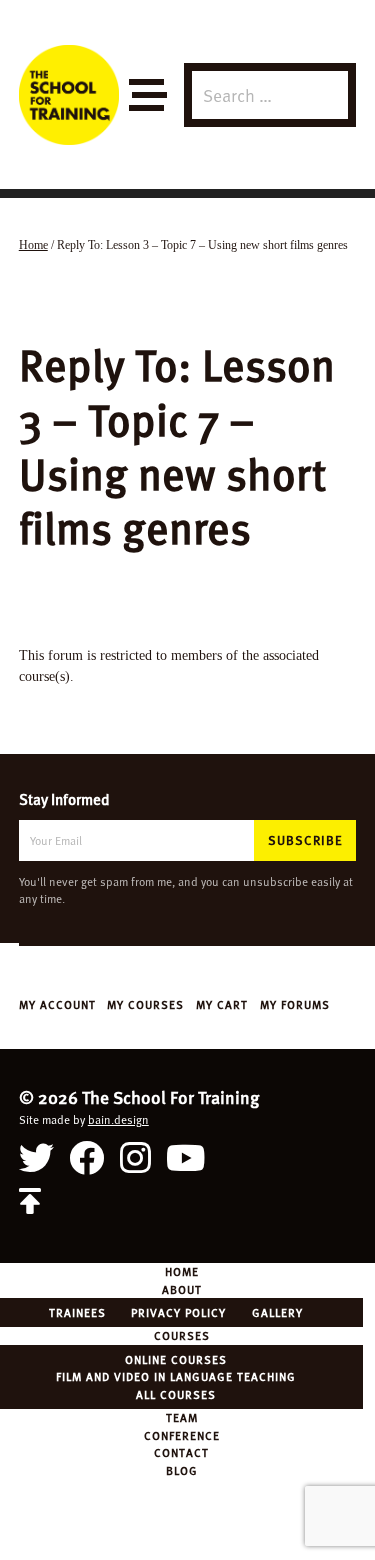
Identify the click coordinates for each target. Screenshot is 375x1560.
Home (182, 1271)
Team (182, 1417)
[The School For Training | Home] (69, 95)
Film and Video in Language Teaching (176, 1376)
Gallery (277, 1312)
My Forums (295, 1004)
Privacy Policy (178, 1312)
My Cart (222, 1004)
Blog (182, 1470)
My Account (57, 1004)
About (182, 1289)
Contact (181, 1452)
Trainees (77, 1312)
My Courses (145, 1004)
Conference (182, 1435)
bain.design (118, 1119)
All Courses (176, 1394)
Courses (182, 1335)
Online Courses (176, 1359)
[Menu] (146, 95)
